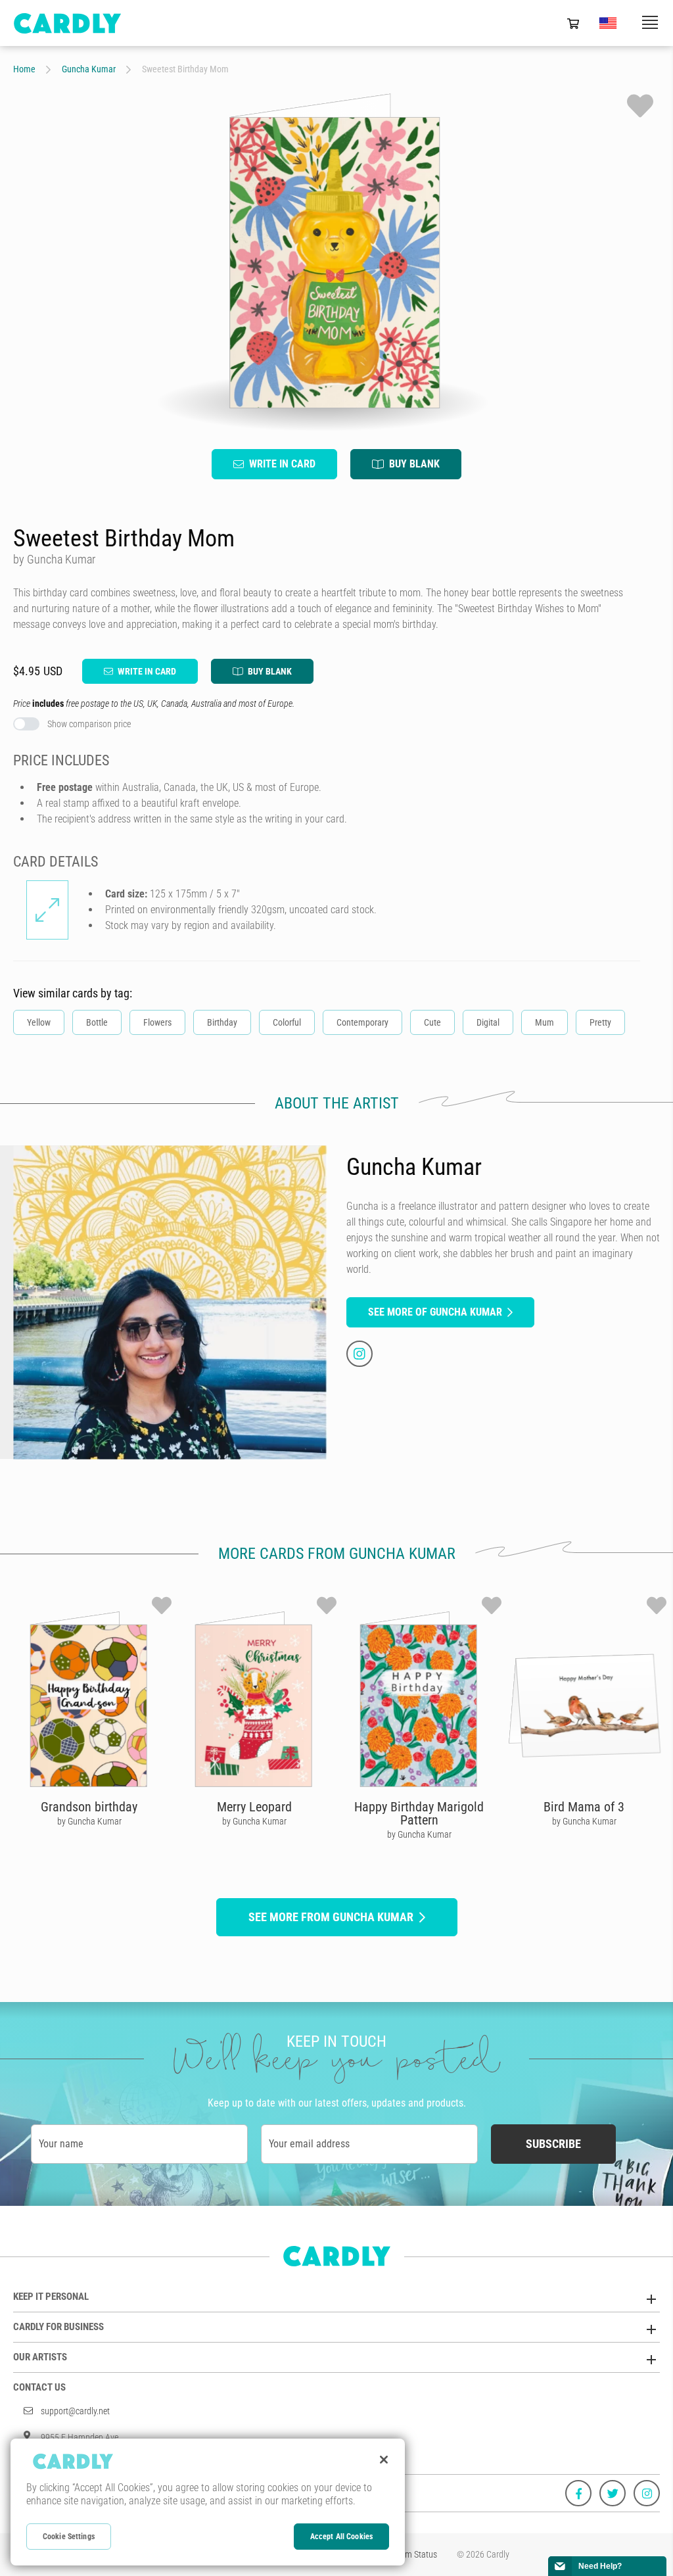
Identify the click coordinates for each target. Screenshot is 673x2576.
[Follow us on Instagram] (647, 2493)
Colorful (287, 1022)
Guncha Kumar (89, 69)
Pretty (600, 1022)
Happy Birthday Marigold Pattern (419, 1813)
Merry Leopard (254, 1807)
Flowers (157, 1022)
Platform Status (409, 2554)
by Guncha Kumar (89, 1821)
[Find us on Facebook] (578, 2493)
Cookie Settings (69, 2537)
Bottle (97, 1022)
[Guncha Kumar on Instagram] (360, 1354)
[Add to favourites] (640, 106)
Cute (432, 1022)
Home (24, 69)
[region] (208, 2502)
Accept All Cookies (341, 2537)
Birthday (222, 1022)
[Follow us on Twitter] (613, 2493)
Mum (545, 1022)
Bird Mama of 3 (584, 1807)
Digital (488, 1022)
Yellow (39, 1022)
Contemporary (362, 1022)
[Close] (384, 2460)
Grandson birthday (89, 1807)
